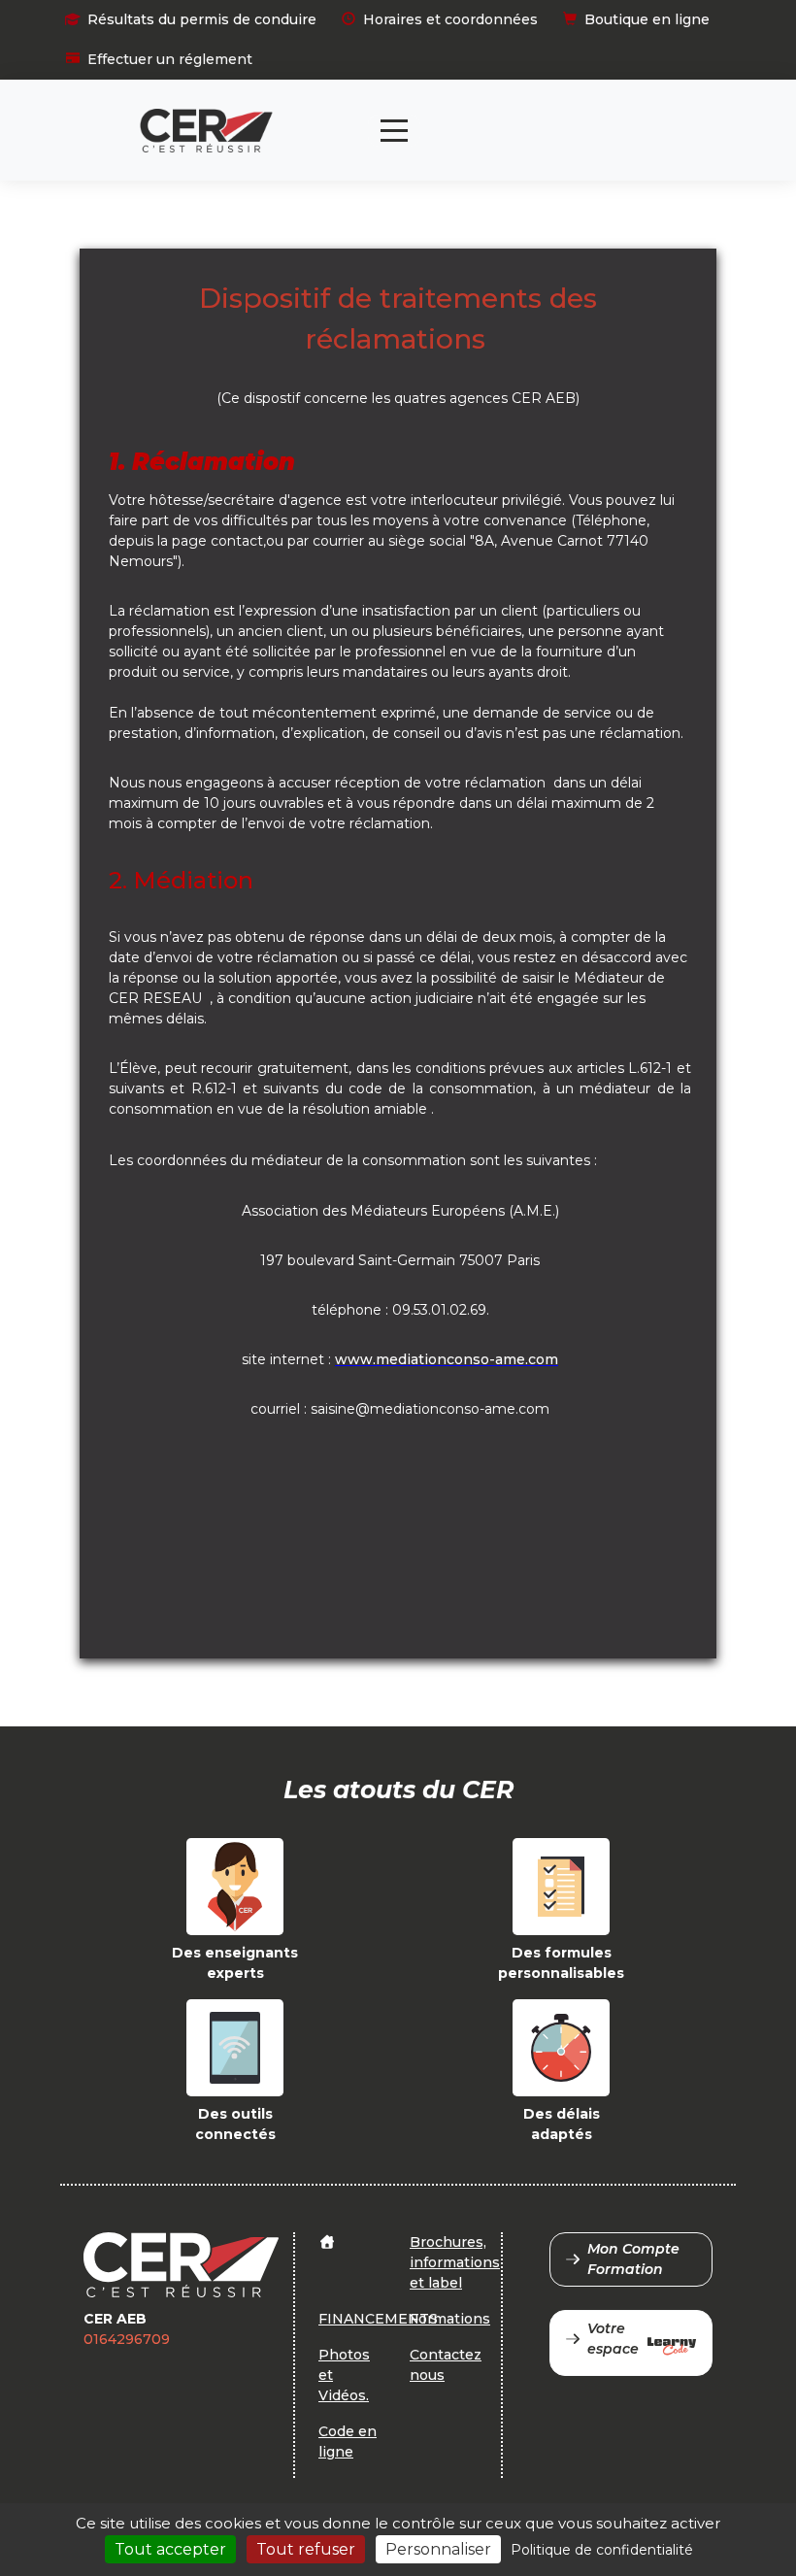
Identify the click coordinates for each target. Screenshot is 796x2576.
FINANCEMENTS (378, 2319)
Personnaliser (438, 2549)
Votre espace (613, 2339)
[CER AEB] (206, 131)
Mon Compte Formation (633, 2259)
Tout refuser (306, 2549)
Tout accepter (170, 2549)
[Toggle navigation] (394, 131)
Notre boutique (591, 114)
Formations (450, 2319)
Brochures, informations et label (455, 2262)
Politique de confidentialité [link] (602, 2550)
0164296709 (127, 2339)
